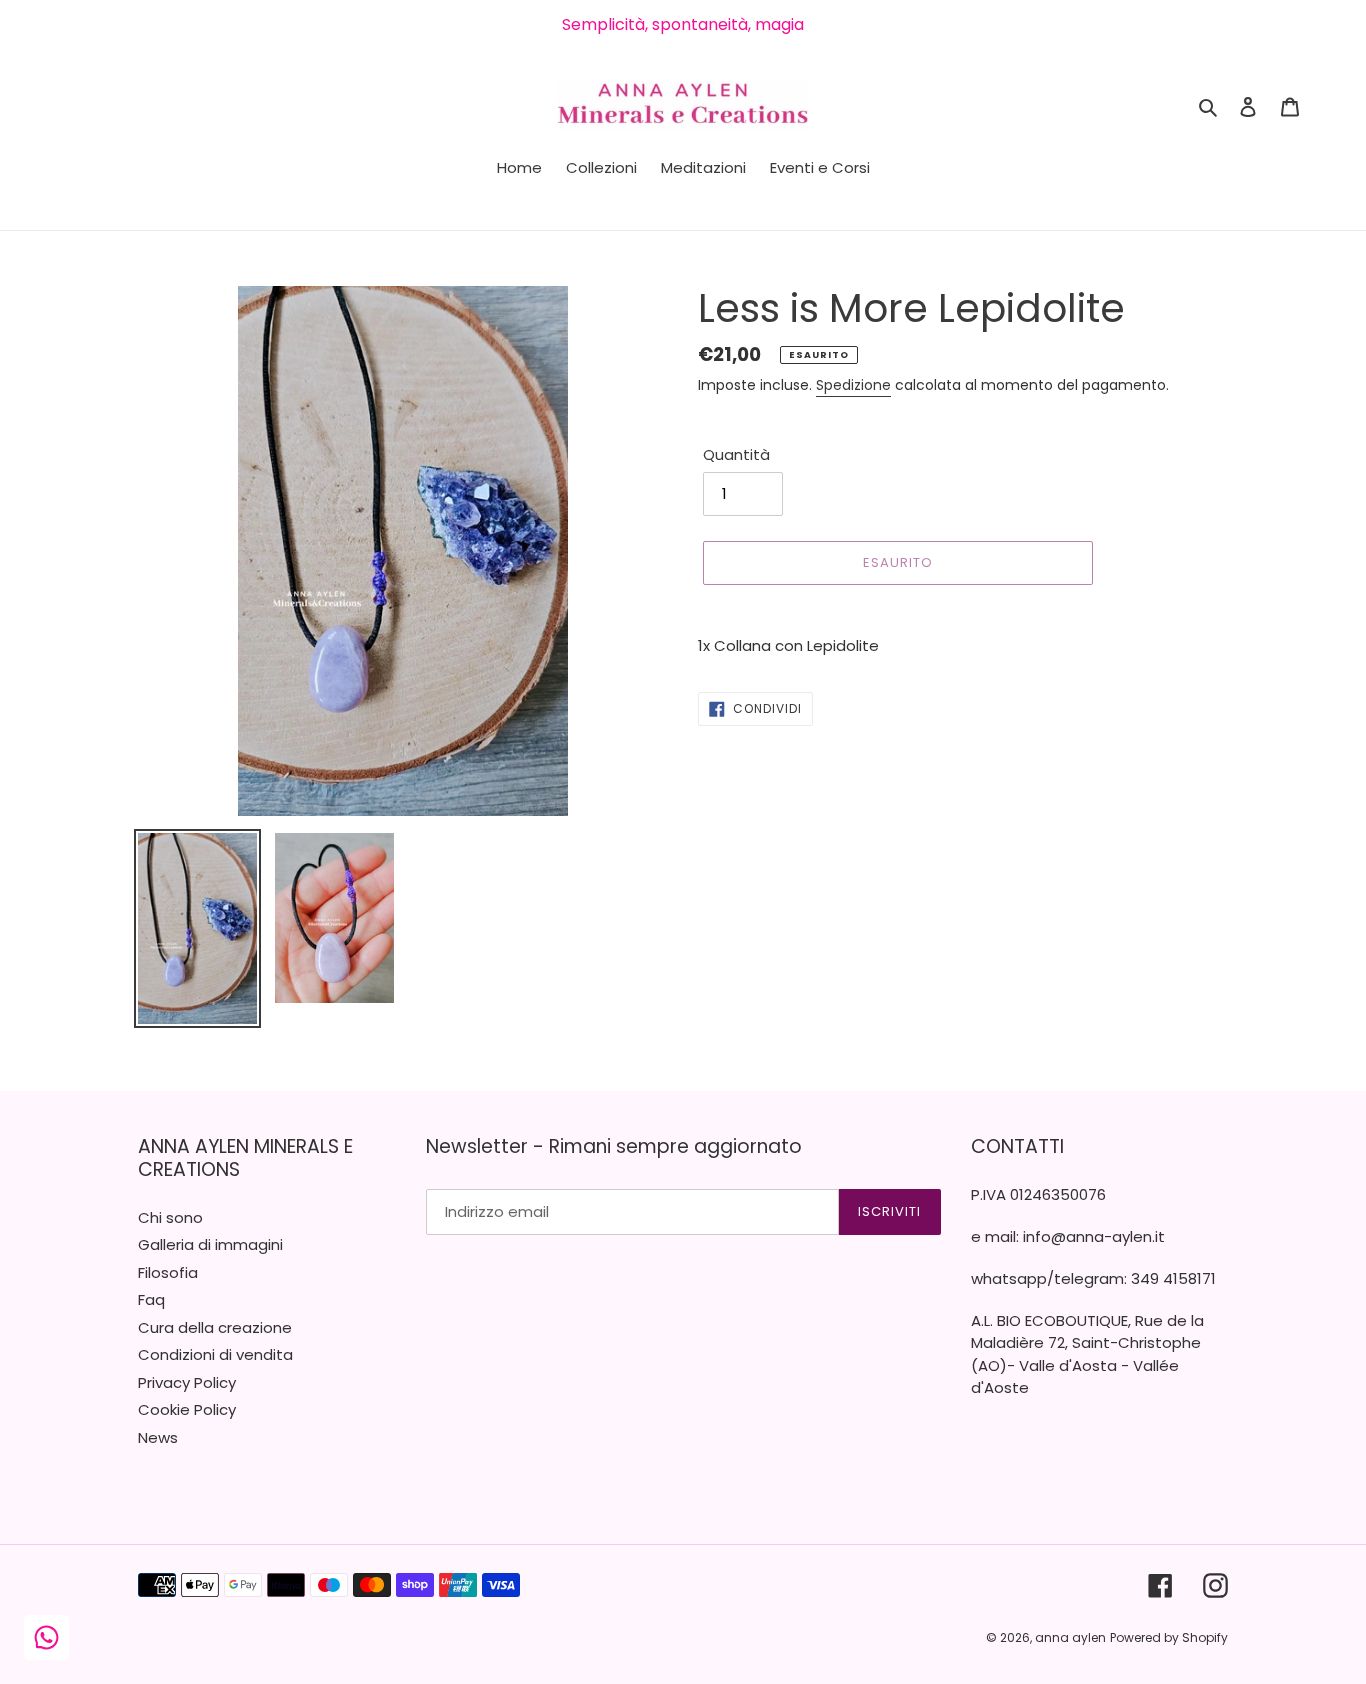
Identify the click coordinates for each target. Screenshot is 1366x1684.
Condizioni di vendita (215, 1354)
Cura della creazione (215, 1327)
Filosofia (168, 1272)
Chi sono (170, 1217)
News (158, 1437)
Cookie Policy (187, 1409)
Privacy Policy (187, 1382)
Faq (151, 1299)
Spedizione (853, 385)
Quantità (736, 454)
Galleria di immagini (210, 1244)
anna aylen (1070, 1637)
